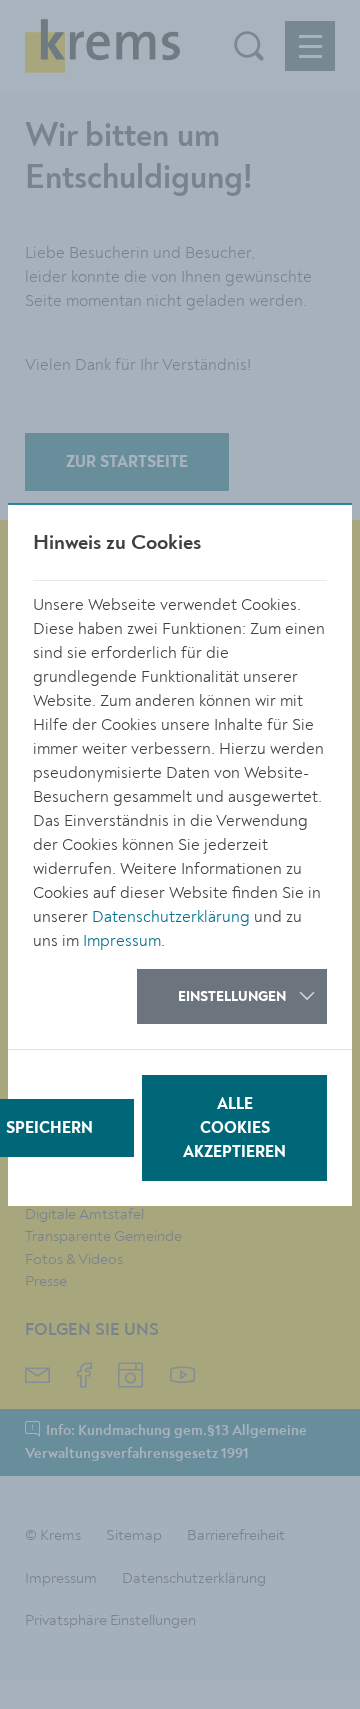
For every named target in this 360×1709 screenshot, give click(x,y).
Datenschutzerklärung (171, 917)
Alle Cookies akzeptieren (234, 1129)
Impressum (122, 941)
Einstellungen (232, 997)
